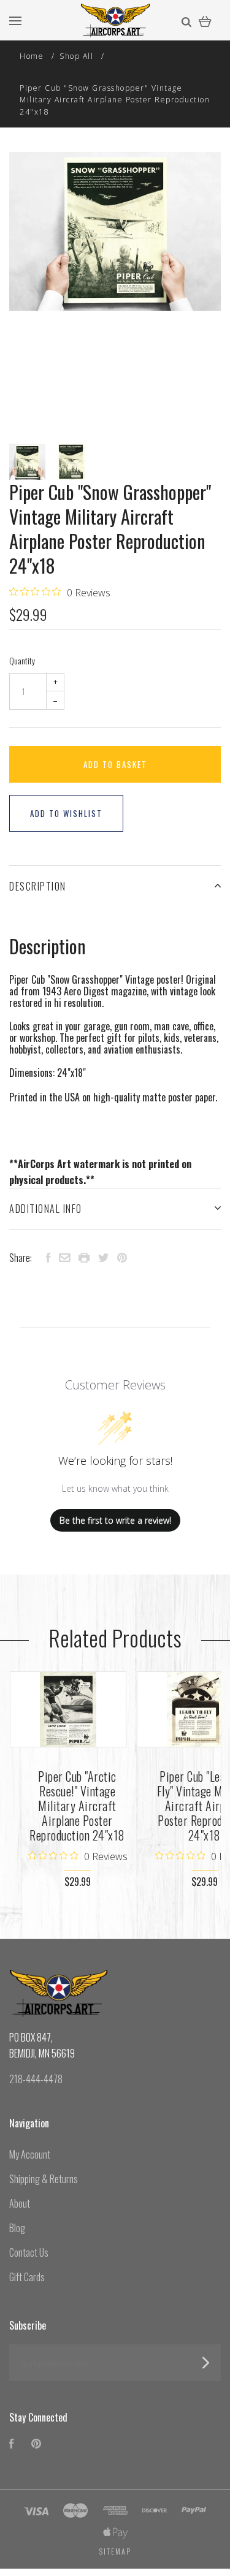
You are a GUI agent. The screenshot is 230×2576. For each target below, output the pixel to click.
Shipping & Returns (44, 2179)
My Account (30, 2154)
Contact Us (29, 2252)
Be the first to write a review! (115, 1520)
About (20, 2203)
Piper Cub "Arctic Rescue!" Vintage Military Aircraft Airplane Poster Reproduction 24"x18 (77, 1806)
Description (38, 886)
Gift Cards (27, 2277)
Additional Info (46, 1209)
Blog (17, 2228)
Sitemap (115, 2551)
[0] (205, 20)
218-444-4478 (36, 2079)
